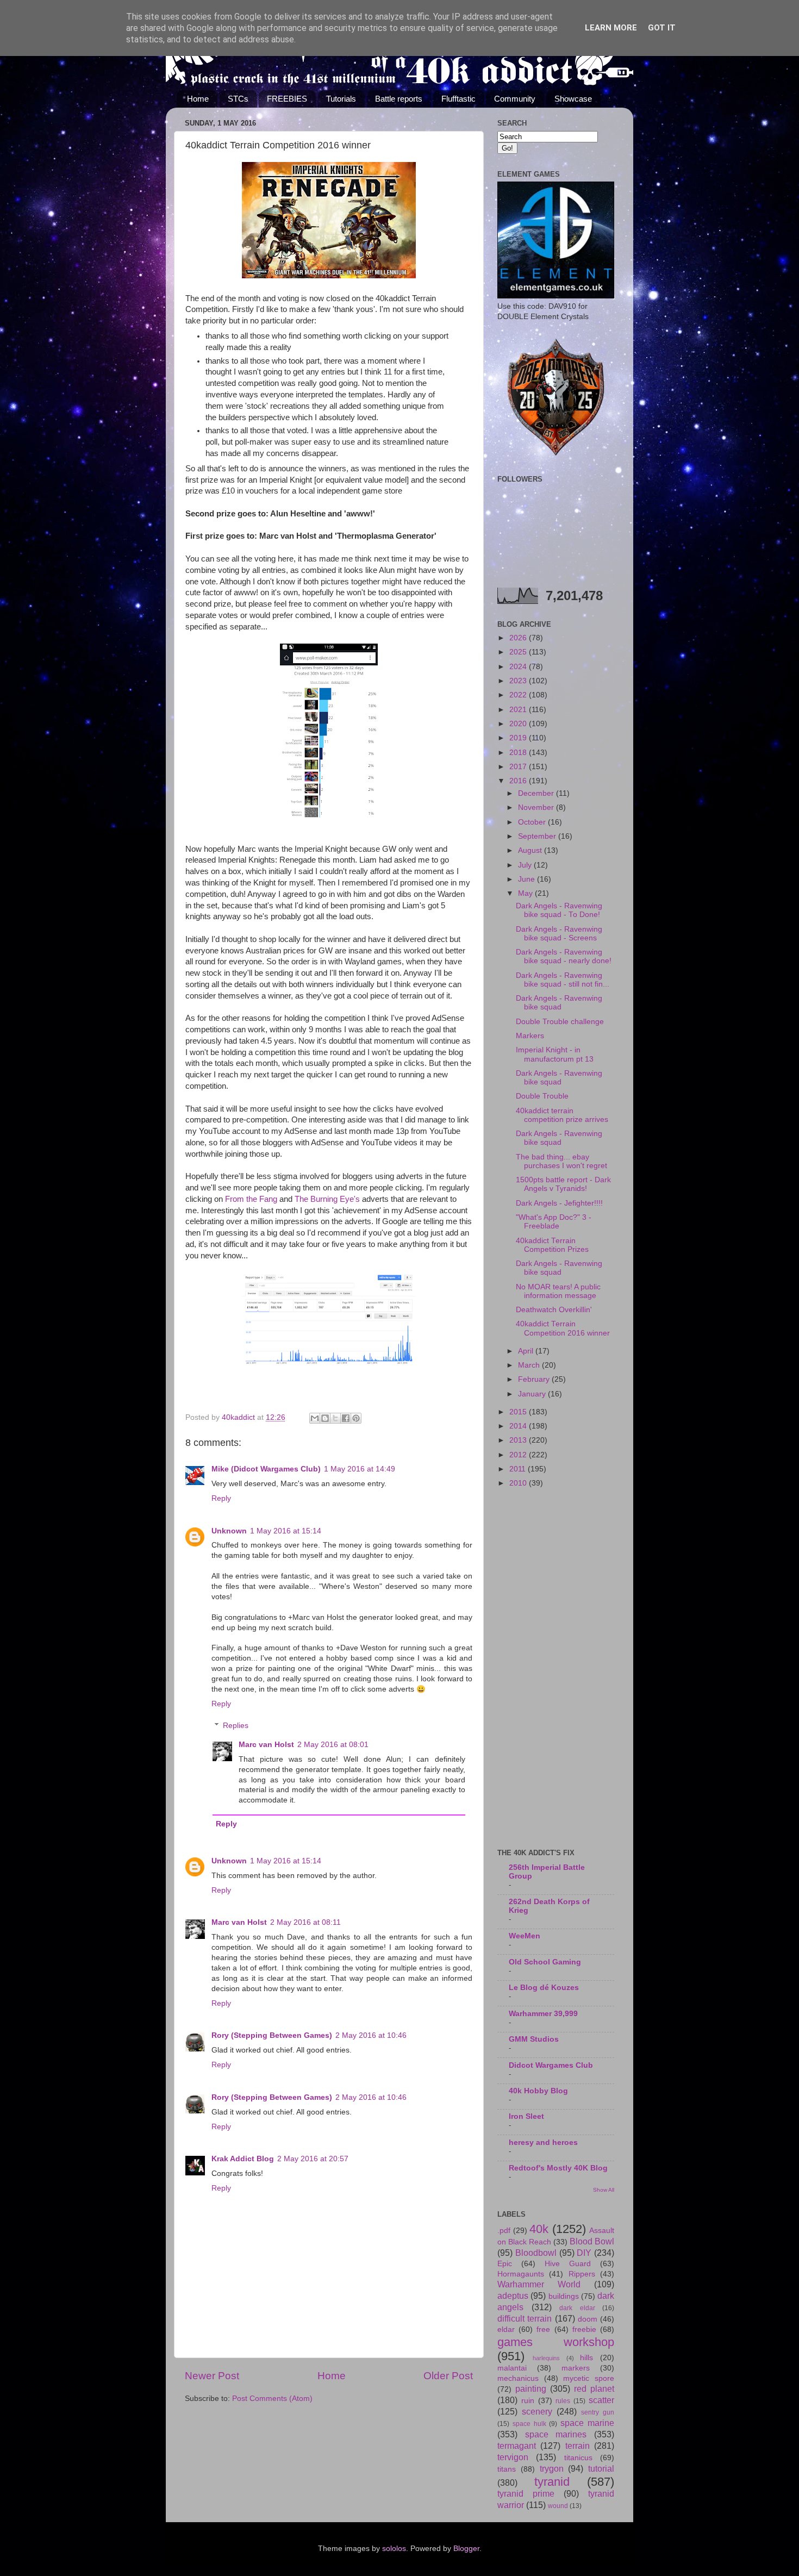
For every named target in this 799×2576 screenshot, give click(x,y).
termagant (517, 2446)
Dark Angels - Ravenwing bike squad (559, 1003)
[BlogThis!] (325, 1418)
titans (507, 2469)
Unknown (229, 1531)
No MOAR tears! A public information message (558, 1291)
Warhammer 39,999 (543, 2014)
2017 (519, 767)
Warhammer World (539, 2284)
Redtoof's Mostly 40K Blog (558, 2168)
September (538, 836)
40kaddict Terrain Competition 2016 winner (563, 1328)
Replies (236, 1726)
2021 (519, 710)
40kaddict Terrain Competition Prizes (552, 1245)
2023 (519, 681)
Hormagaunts (521, 2274)
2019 (519, 738)
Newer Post (212, 2376)
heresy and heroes (543, 2142)
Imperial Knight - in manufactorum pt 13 (555, 1054)
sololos (394, 2549)
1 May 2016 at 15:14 (286, 1531)
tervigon (513, 2457)
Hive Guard (568, 2264)
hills (586, 2358)
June (528, 879)
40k (539, 2229)
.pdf (504, 2231)
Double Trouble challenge (560, 1022)
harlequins (546, 2358)
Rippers (582, 2274)
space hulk (529, 2424)
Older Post (448, 2376)
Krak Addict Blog (243, 2159)
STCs (238, 99)
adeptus (513, 2296)
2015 (519, 1412)
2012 (519, 1455)
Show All (604, 2190)
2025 (519, 652)
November (537, 807)
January (533, 1394)
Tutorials (341, 99)
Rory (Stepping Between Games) (272, 2035)
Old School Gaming (545, 1962)
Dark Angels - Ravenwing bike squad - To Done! (559, 910)
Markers (530, 1036)
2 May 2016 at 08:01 (333, 1745)
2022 (519, 695)
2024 (519, 667)
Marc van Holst (266, 1745)
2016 (519, 781)
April (527, 1351)
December (537, 793)
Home (198, 99)
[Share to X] (335, 1418)
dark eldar (577, 2308)
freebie (584, 2329)
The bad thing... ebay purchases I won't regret (561, 1161)
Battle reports (399, 99)
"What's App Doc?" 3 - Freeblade (554, 1222)
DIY (584, 2253)
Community (515, 99)
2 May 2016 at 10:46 (371, 2035)
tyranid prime (526, 2493)
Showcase (573, 99)
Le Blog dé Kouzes (544, 1988)
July (526, 865)
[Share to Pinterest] (356, 1418)
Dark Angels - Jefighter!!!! (559, 1203)
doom (588, 2319)
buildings (564, 2296)
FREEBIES (287, 99)
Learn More (611, 28)
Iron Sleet (526, 2116)
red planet (594, 2388)
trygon (552, 2468)
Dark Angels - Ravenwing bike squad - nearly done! (564, 956)
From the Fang (251, 1199)
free (543, 2329)
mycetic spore (589, 2378)
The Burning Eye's (326, 1199)
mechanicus (518, 2378)
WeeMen (525, 1936)
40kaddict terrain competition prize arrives (562, 1115)
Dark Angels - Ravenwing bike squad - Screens (559, 934)
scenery (537, 2411)
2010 (519, 1483)
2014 (519, 1426)
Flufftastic (458, 99)
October (533, 822)
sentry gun (598, 2412)
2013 (519, 1440)
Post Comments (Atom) (272, 2399)
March (530, 1365)
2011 (519, 1469)
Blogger (466, 2549)
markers (576, 2368)
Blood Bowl (592, 2241)
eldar (506, 2329)
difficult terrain (525, 2318)
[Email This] (315, 1418)
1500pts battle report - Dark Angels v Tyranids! (563, 1184)
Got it (662, 28)
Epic (505, 2264)
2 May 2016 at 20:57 (313, 2159)
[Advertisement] (556, 1669)
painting (531, 2388)
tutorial (601, 2468)
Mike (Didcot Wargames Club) (266, 1469)
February (535, 1379)
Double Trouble (542, 1096)
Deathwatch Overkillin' (554, 1310)
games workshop (556, 2342)
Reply (221, 1498)
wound (558, 2506)
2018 (519, 753)
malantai (512, 2368)
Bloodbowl (536, 2253)
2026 (519, 638)
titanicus (578, 2458)
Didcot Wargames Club (551, 2065)
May (526, 893)
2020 (519, 724)
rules (563, 2401)
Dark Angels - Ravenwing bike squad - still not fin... (563, 980)
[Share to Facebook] (346, 1418)
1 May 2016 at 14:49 (360, 1469)
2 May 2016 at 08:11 (305, 1922)
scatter (601, 2400)
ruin (528, 2401)
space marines (556, 2434)
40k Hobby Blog (538, 2091)
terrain (578, 2446)
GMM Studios (534, 2039)
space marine (587, 2423)
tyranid (552, 2482)
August (531, 850)
